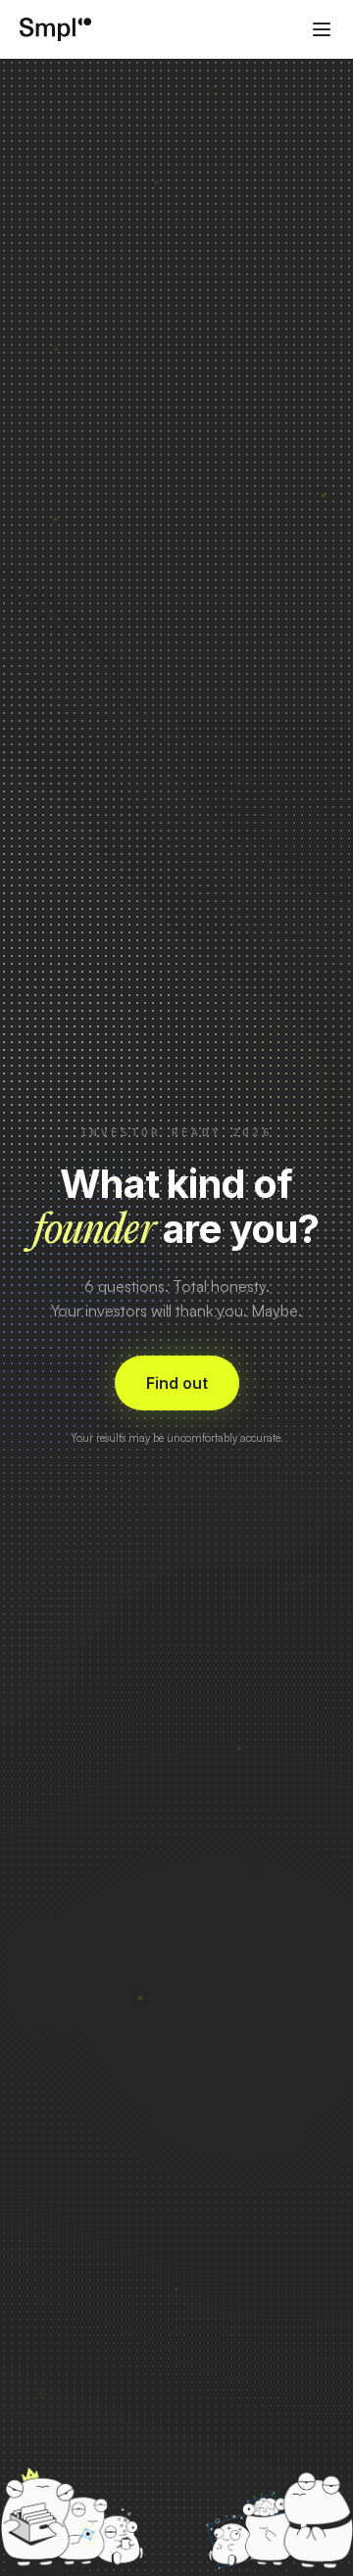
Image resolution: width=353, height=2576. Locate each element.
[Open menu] (322, 29)
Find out (177, 1383)
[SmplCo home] (56, 29)
